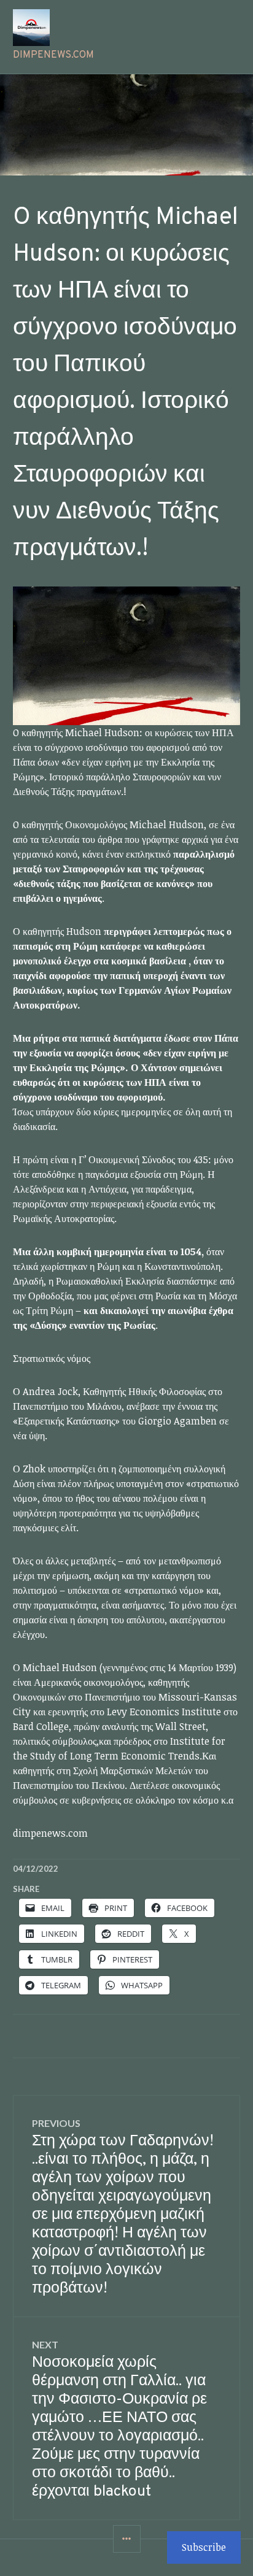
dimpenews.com (53, 55)
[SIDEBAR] (127, 2539)
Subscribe (204, 2547)
